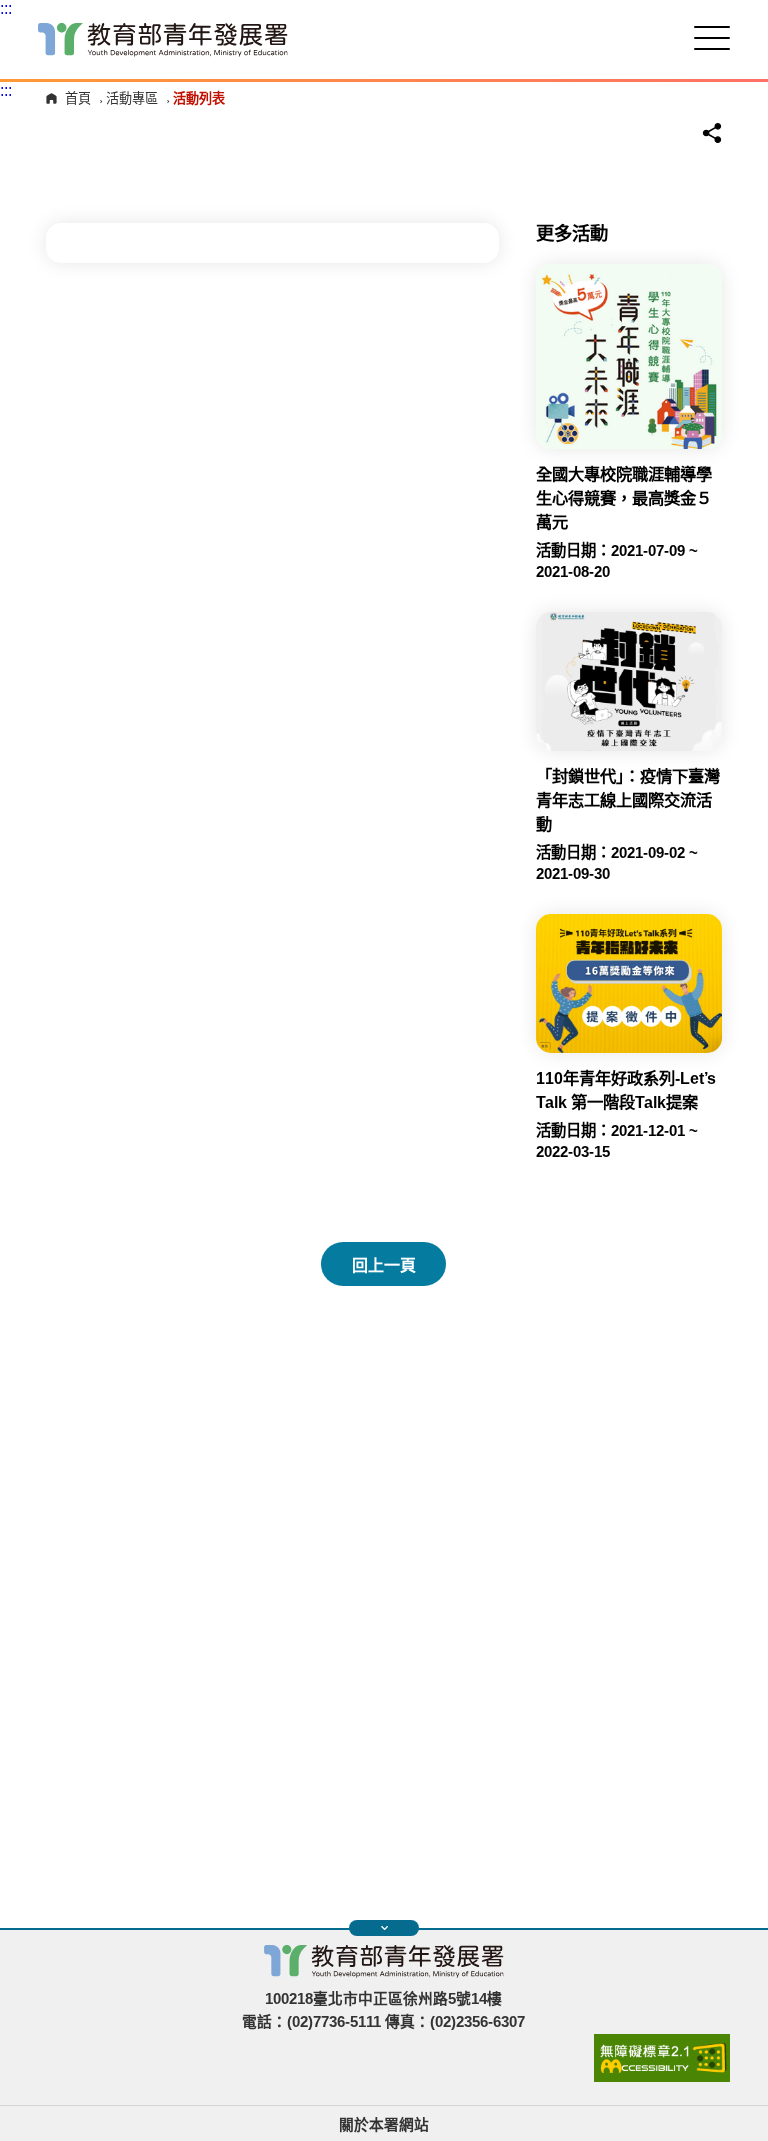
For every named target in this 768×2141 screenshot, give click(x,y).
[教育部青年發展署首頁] (163, 39)
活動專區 (132, 98)
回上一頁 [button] (384, 1265)
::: (6, 8)
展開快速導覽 (384, 1928)
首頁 (78, 98)
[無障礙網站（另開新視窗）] (662, 2077)
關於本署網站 (384, 2125)
